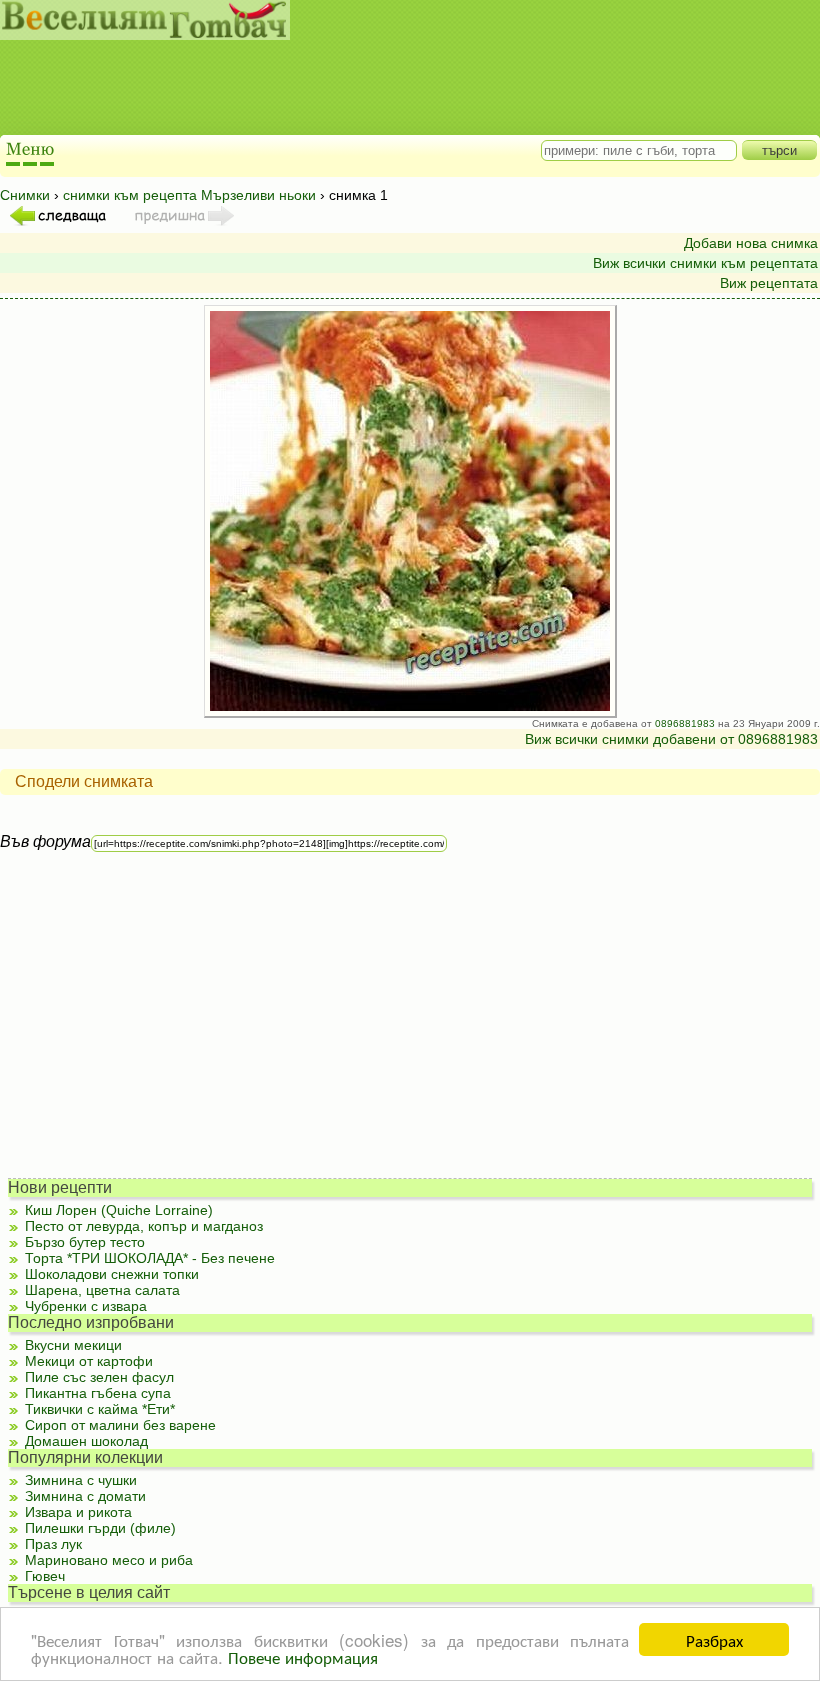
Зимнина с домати (85, 1496)
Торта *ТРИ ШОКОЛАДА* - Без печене (150, 1258)
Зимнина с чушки (81, 1480)
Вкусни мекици (73, 1345)
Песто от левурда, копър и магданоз (144, 1226)
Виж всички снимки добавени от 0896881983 (671, 739)
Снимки (25, 195)
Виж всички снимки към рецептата (705, 263)
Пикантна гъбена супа (98, 1393)
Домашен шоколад (86, 1441)
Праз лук (53, 1544)
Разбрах (714, 1639)
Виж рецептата (769, 283)
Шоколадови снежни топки (112, 1274)
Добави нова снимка (751, 243)
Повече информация (303, 1656)
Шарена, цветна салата (102, 1290)
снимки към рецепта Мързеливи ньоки (189, 195)
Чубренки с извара (86, 1306)
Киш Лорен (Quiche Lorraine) (119, 1210)
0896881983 (685, 723)
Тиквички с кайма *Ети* (100, 1409)
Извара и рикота (78, 1512)
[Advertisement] (389, 90)
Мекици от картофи (89, 1361)
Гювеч (45, 1576)
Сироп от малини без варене (120, 1425)
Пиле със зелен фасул (99, 1377)
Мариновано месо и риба (109, 1560)
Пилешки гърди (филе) (100, 1528)
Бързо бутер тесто (85, 1242)
